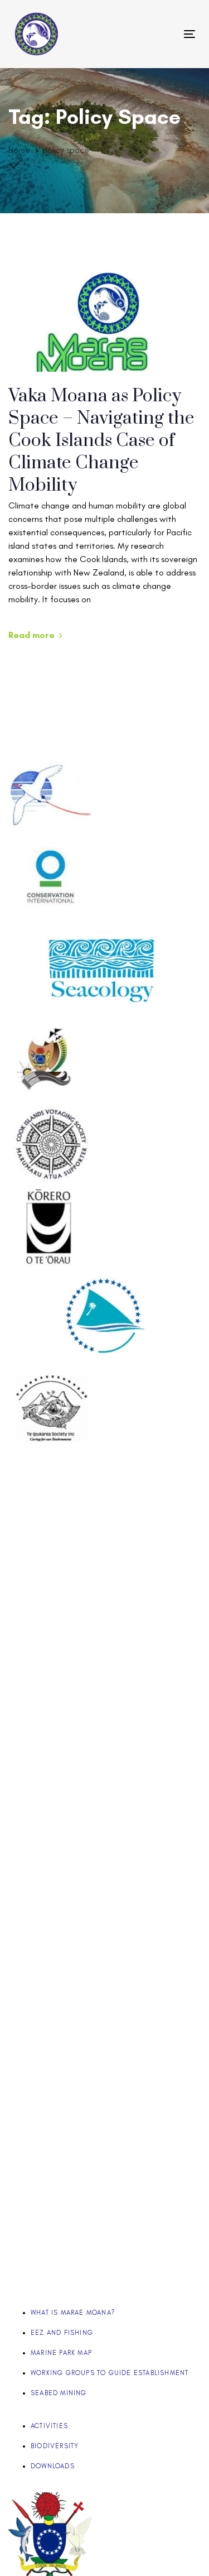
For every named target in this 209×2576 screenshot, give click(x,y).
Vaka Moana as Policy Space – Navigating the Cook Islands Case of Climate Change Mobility (101, 441)
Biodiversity (55, 2446)
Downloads (53, 2466)
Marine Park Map (61, 2353)
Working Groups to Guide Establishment (110, 2373)
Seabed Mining (59, 2393)
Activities (49, 2426)
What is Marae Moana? (73, 2313)
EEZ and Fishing (62, 2333)
